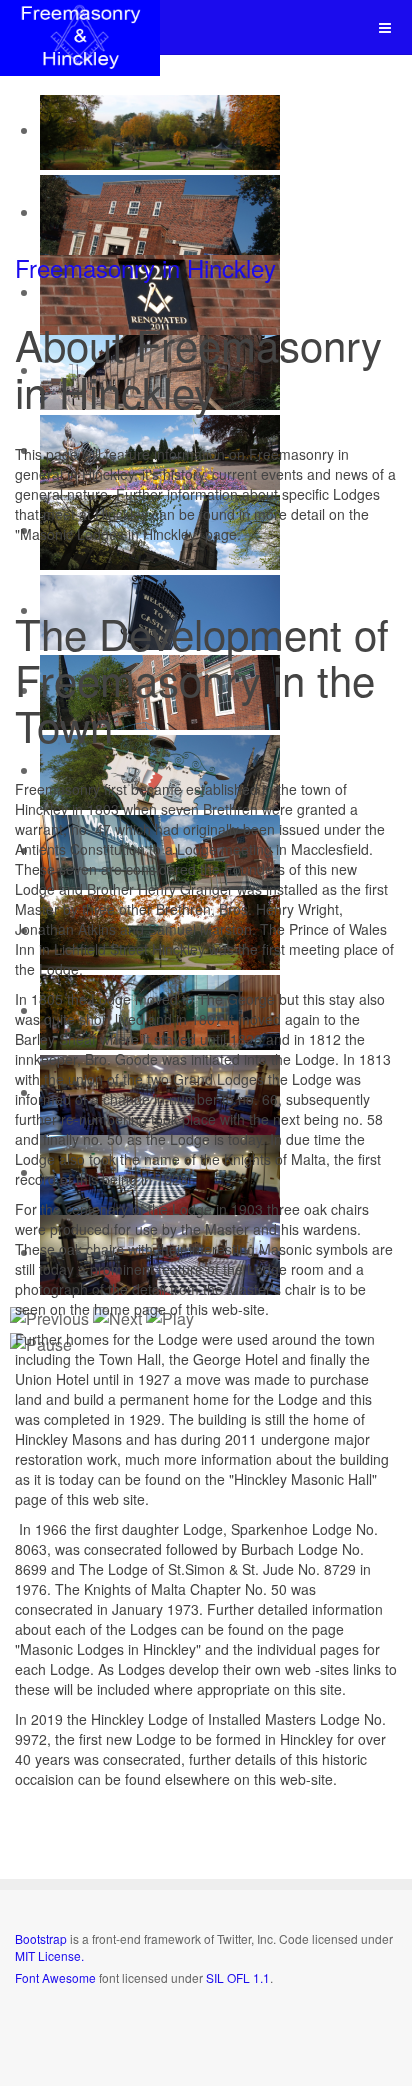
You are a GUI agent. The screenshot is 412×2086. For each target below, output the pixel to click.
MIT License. (49, 1955)
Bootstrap (41, 1938)
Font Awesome (55, 1977)
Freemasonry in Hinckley (145, 267)
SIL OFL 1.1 (238, 1977)
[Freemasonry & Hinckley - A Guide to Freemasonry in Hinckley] (80, 27)
